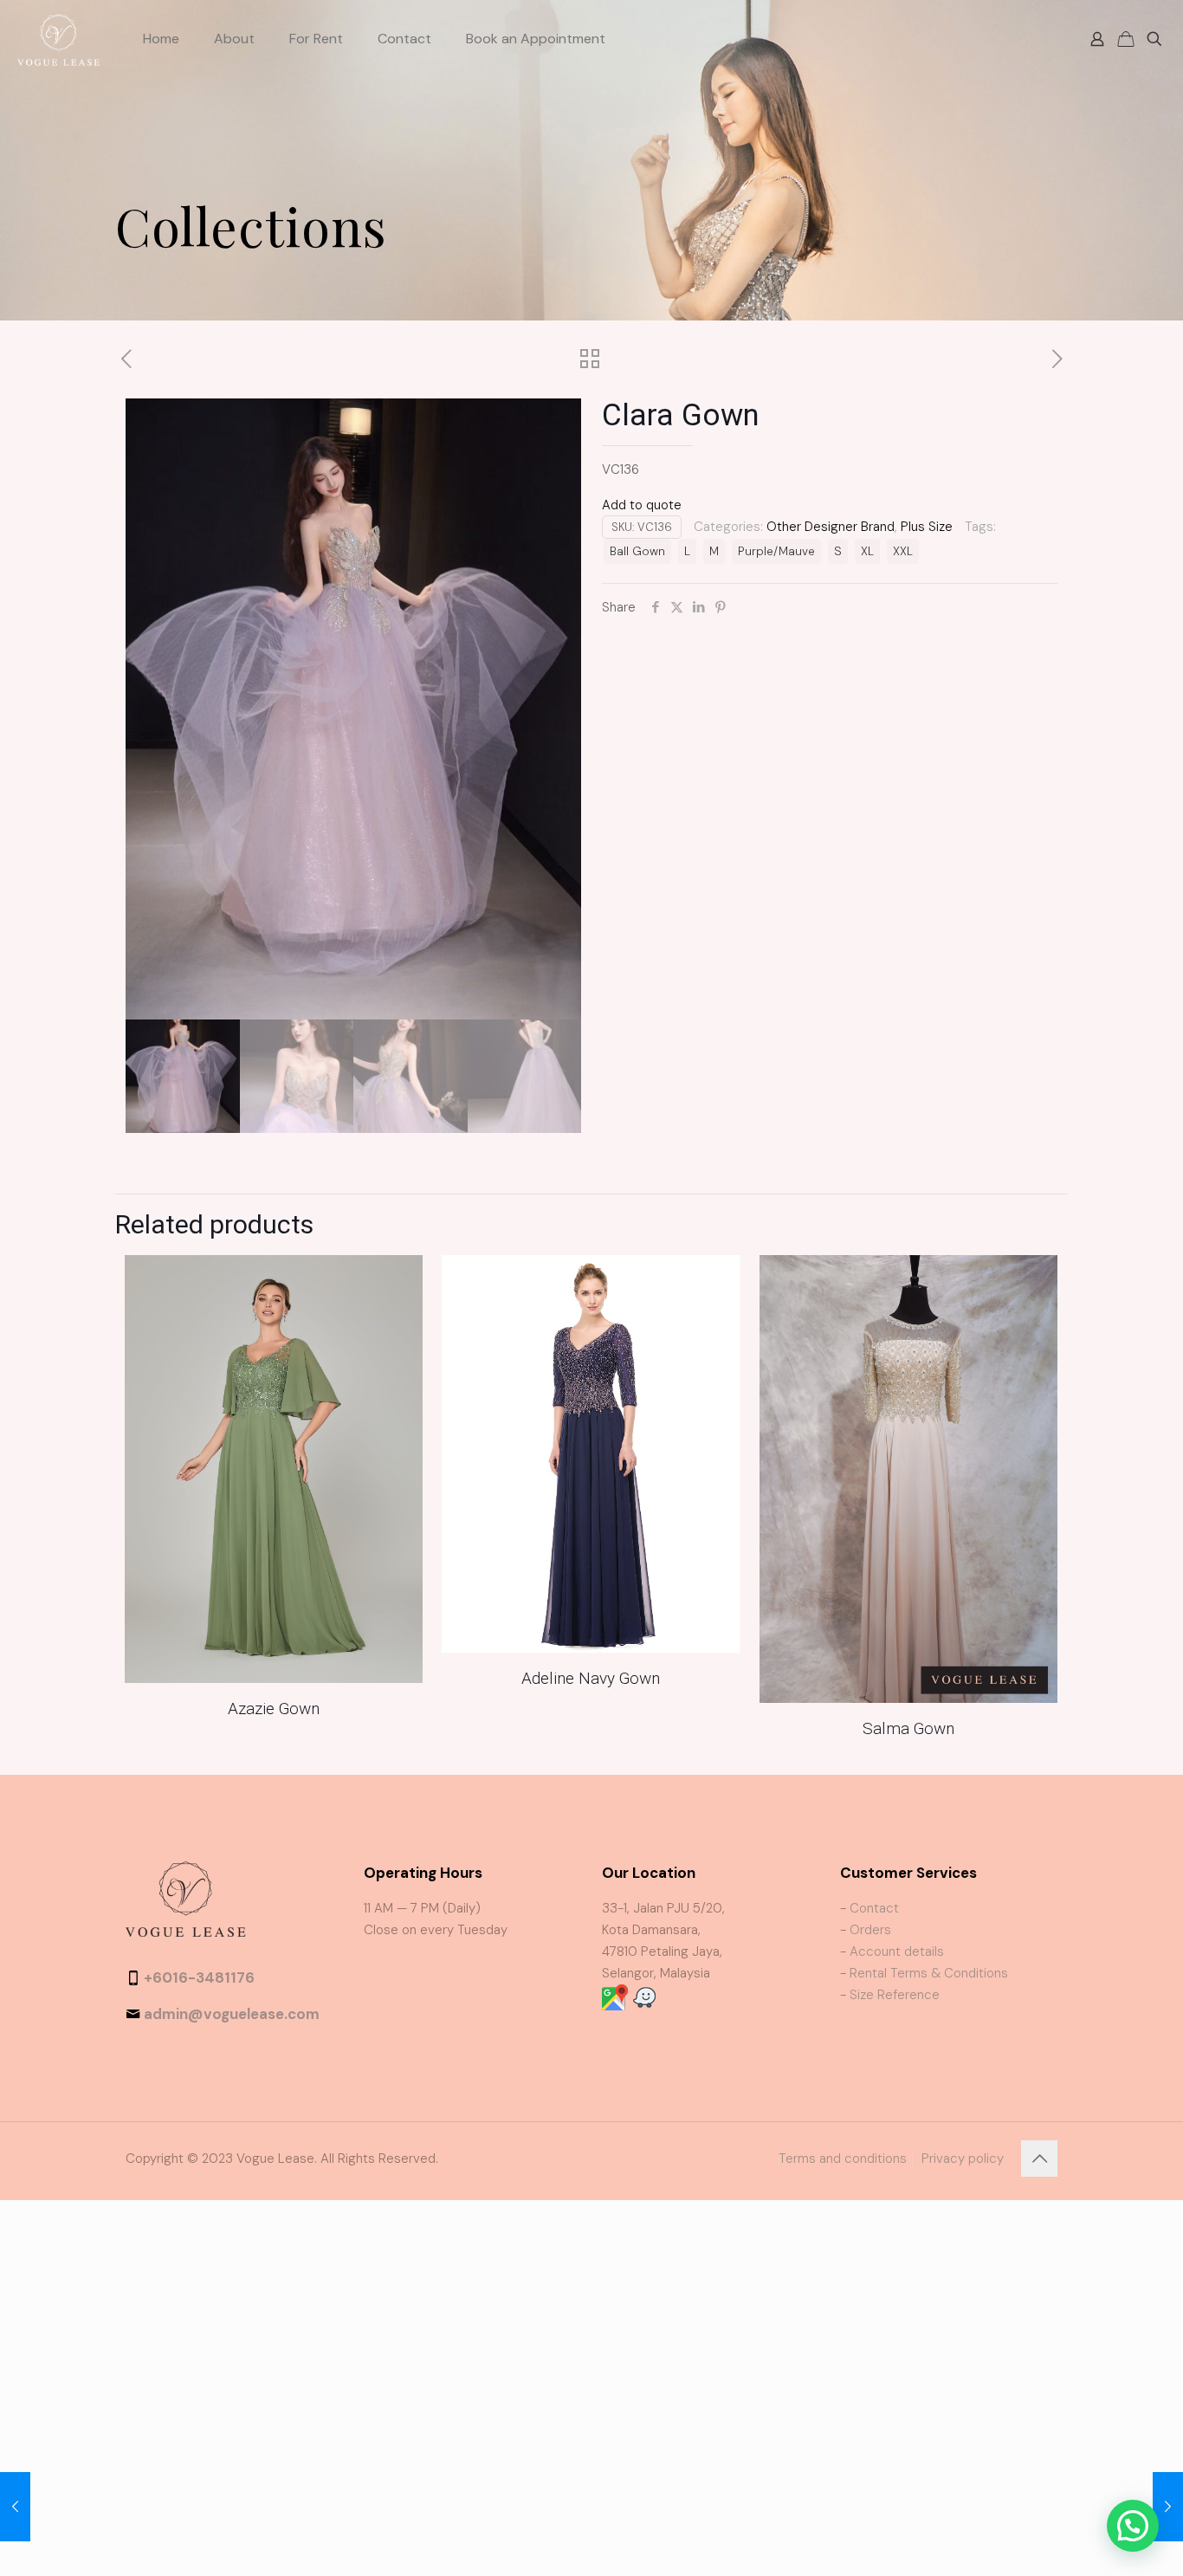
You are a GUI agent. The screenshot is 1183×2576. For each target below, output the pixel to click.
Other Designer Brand (831, 527)
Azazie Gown (274, 1709)
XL (867, 551)
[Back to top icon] (1039, 2159)
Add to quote (642, 505)
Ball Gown (637, 551)
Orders (870, 1930)
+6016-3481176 (199, 1977)
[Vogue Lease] (58, 39)
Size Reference (895, 1995)
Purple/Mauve (776, 551)
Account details (897, 1951)
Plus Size (927, 527)
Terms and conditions (843, 2159)
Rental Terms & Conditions (929, 1973)
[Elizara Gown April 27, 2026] (1168, 2507)
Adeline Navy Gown (591, 1678)
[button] (1133, 2526)
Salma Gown (908, 1728)
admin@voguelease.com (232, 2014)
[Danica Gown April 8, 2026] (15, 2507)
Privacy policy (963, 2159)
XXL (903, 551)
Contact (874, 1908)
